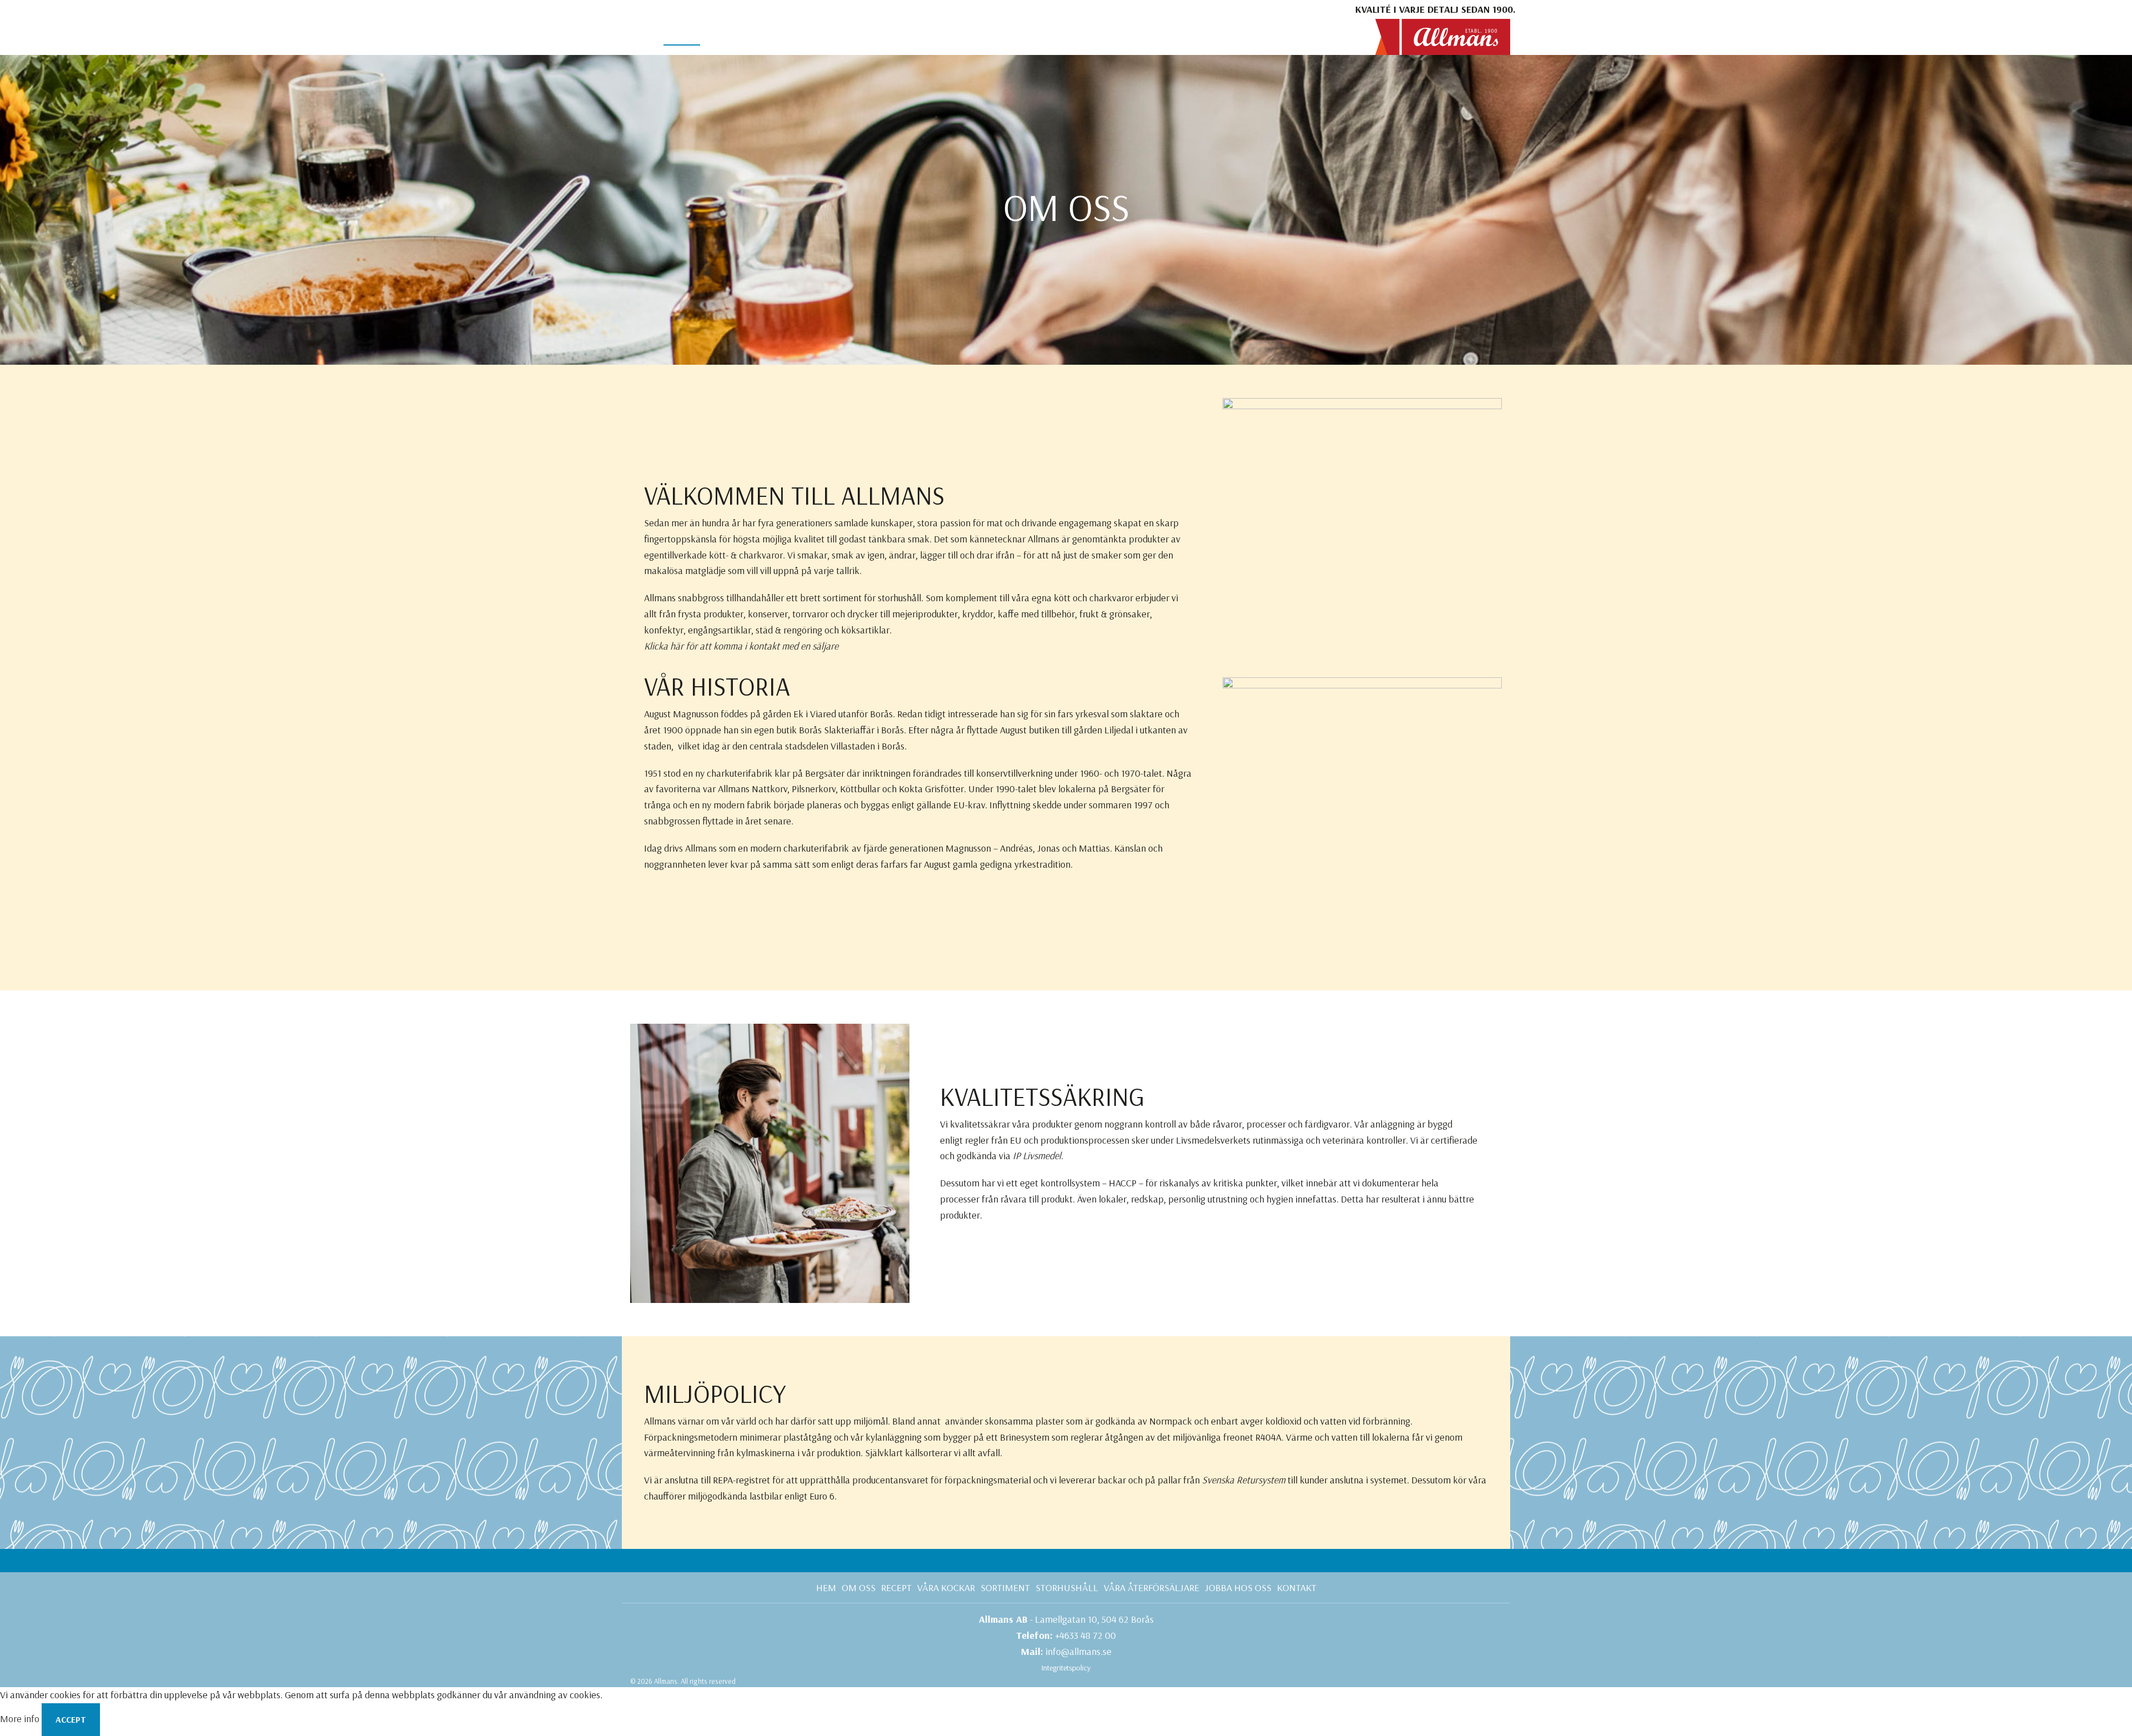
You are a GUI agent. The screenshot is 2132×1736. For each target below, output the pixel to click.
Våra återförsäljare (1152, 1587)
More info (21, 1719)
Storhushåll (1067, 1587)
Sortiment (1005, 1587)
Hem (826, 1587)
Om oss (859, 1587)
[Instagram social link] (649, 9)
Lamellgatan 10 (1066, 1619)
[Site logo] (1443, 36)
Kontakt (1297, 1587)
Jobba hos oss (1238, 1587)
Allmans (666, 1681)
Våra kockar (946, 1587)
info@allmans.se (1078, 1651)
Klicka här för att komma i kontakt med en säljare (741, 646)
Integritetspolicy (1066, 1668)
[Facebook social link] (633, 9)
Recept (896, 1587)
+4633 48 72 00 (1085, 1635)
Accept (71, 1719)
